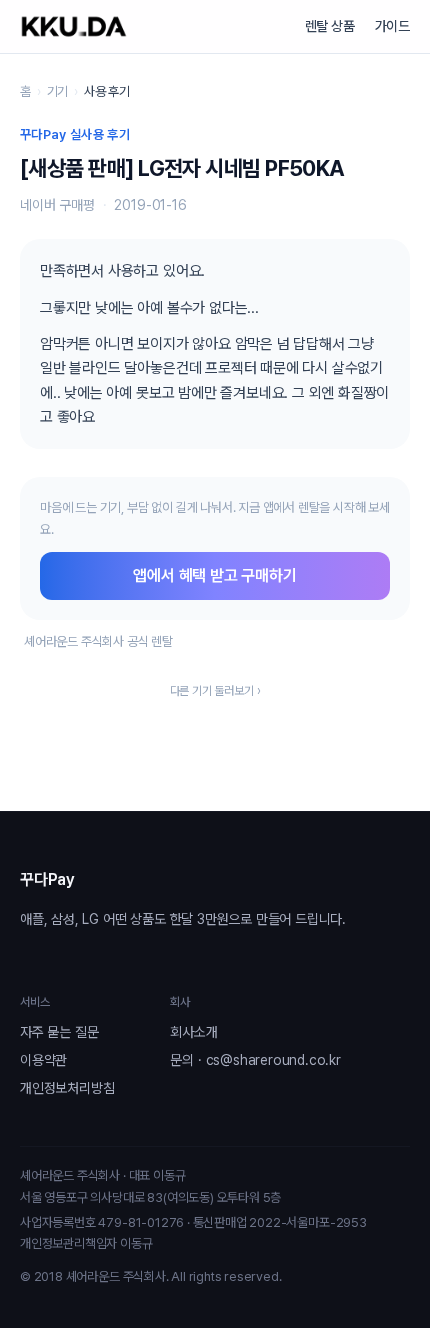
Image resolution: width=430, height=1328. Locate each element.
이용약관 (43, 1060)
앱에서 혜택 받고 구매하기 (214, 575)
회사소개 (193, 1032)
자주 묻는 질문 (59, 1032)
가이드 (392, 26)
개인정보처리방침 (67, 1088)
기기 (58, 91)
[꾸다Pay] (74, 26)
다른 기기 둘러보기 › (215, 691)
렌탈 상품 (330, 26)
